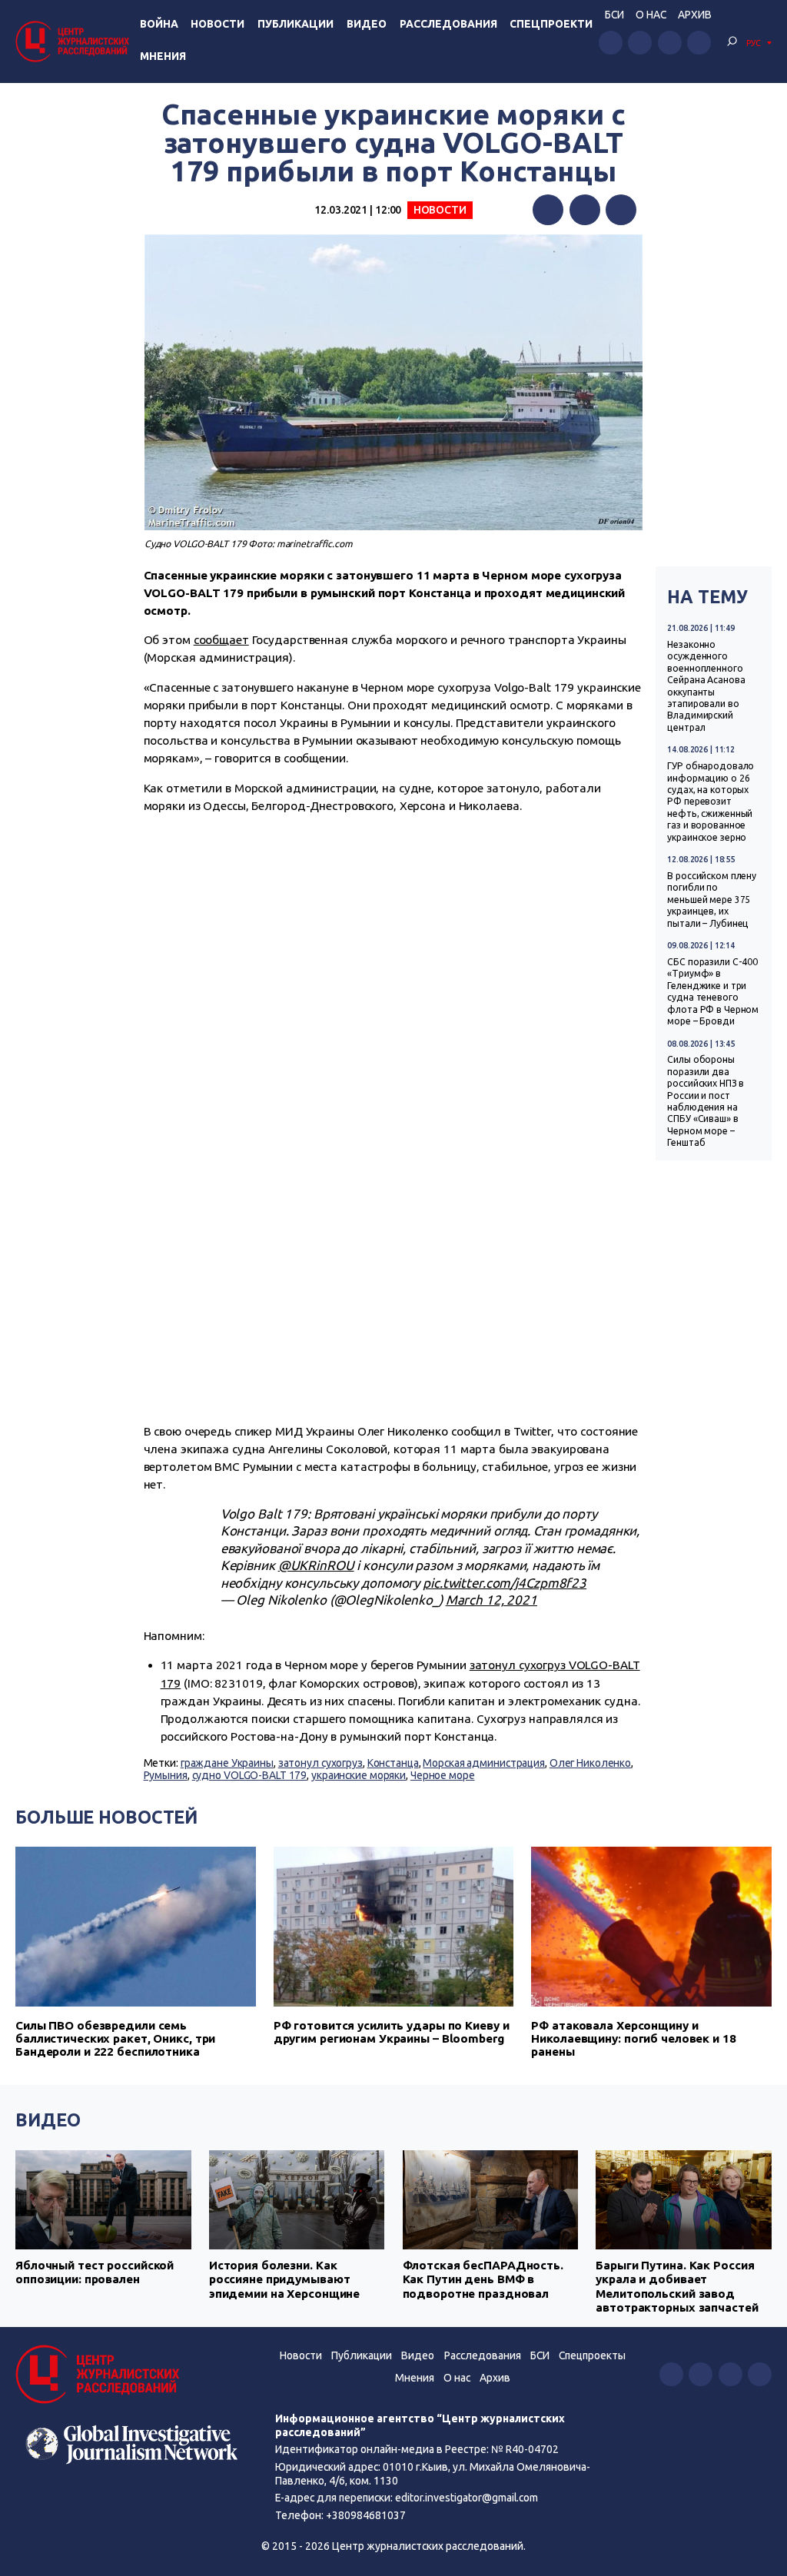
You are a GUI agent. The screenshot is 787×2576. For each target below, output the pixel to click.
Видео (367, 24)
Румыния (166, 1775)
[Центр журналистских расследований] (75, 41)
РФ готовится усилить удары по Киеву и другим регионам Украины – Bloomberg (392, 2032)
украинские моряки (359, 1775)
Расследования (448, 24)
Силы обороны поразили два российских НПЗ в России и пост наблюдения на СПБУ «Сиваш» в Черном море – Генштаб (706, 1101)
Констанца (393, 1763)
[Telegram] (621, 210)
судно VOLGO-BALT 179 (250, 1775)
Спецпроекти (551, 24)
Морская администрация (484, 1763)
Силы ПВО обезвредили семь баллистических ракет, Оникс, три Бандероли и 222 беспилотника (115, 2038)
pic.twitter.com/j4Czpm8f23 (505, 1583)
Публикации (296, 24)
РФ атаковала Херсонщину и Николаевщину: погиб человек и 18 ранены (633, 2038)
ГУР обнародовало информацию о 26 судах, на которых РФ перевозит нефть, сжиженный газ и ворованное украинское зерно (711, 801)
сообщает (221, 640)
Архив (695, 15)
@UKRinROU (316, 1565)
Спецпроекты (592, 2355)
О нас (651, 15)
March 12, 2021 (491, 1600)
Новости (218, 24)
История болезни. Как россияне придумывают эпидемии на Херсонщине (284, 2279)
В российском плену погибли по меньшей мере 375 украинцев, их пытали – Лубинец (712, 900)
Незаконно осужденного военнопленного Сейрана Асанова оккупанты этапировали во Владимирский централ (706, 686)
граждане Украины (227, 1763)
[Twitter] (585, 210)
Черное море (443, 1775)
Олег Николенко (590, 1763)
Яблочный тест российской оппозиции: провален (95, 2272)
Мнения (163, 56)
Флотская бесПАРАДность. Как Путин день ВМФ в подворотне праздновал (483, 2279)
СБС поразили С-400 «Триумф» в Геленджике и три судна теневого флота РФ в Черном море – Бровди (713, 991)
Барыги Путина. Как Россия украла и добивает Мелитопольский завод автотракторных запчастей (677, 2286)
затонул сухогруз (320, 1763)
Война (159, 24)
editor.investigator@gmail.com (467, 2498)
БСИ (614, 15)
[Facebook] (548, 210)
